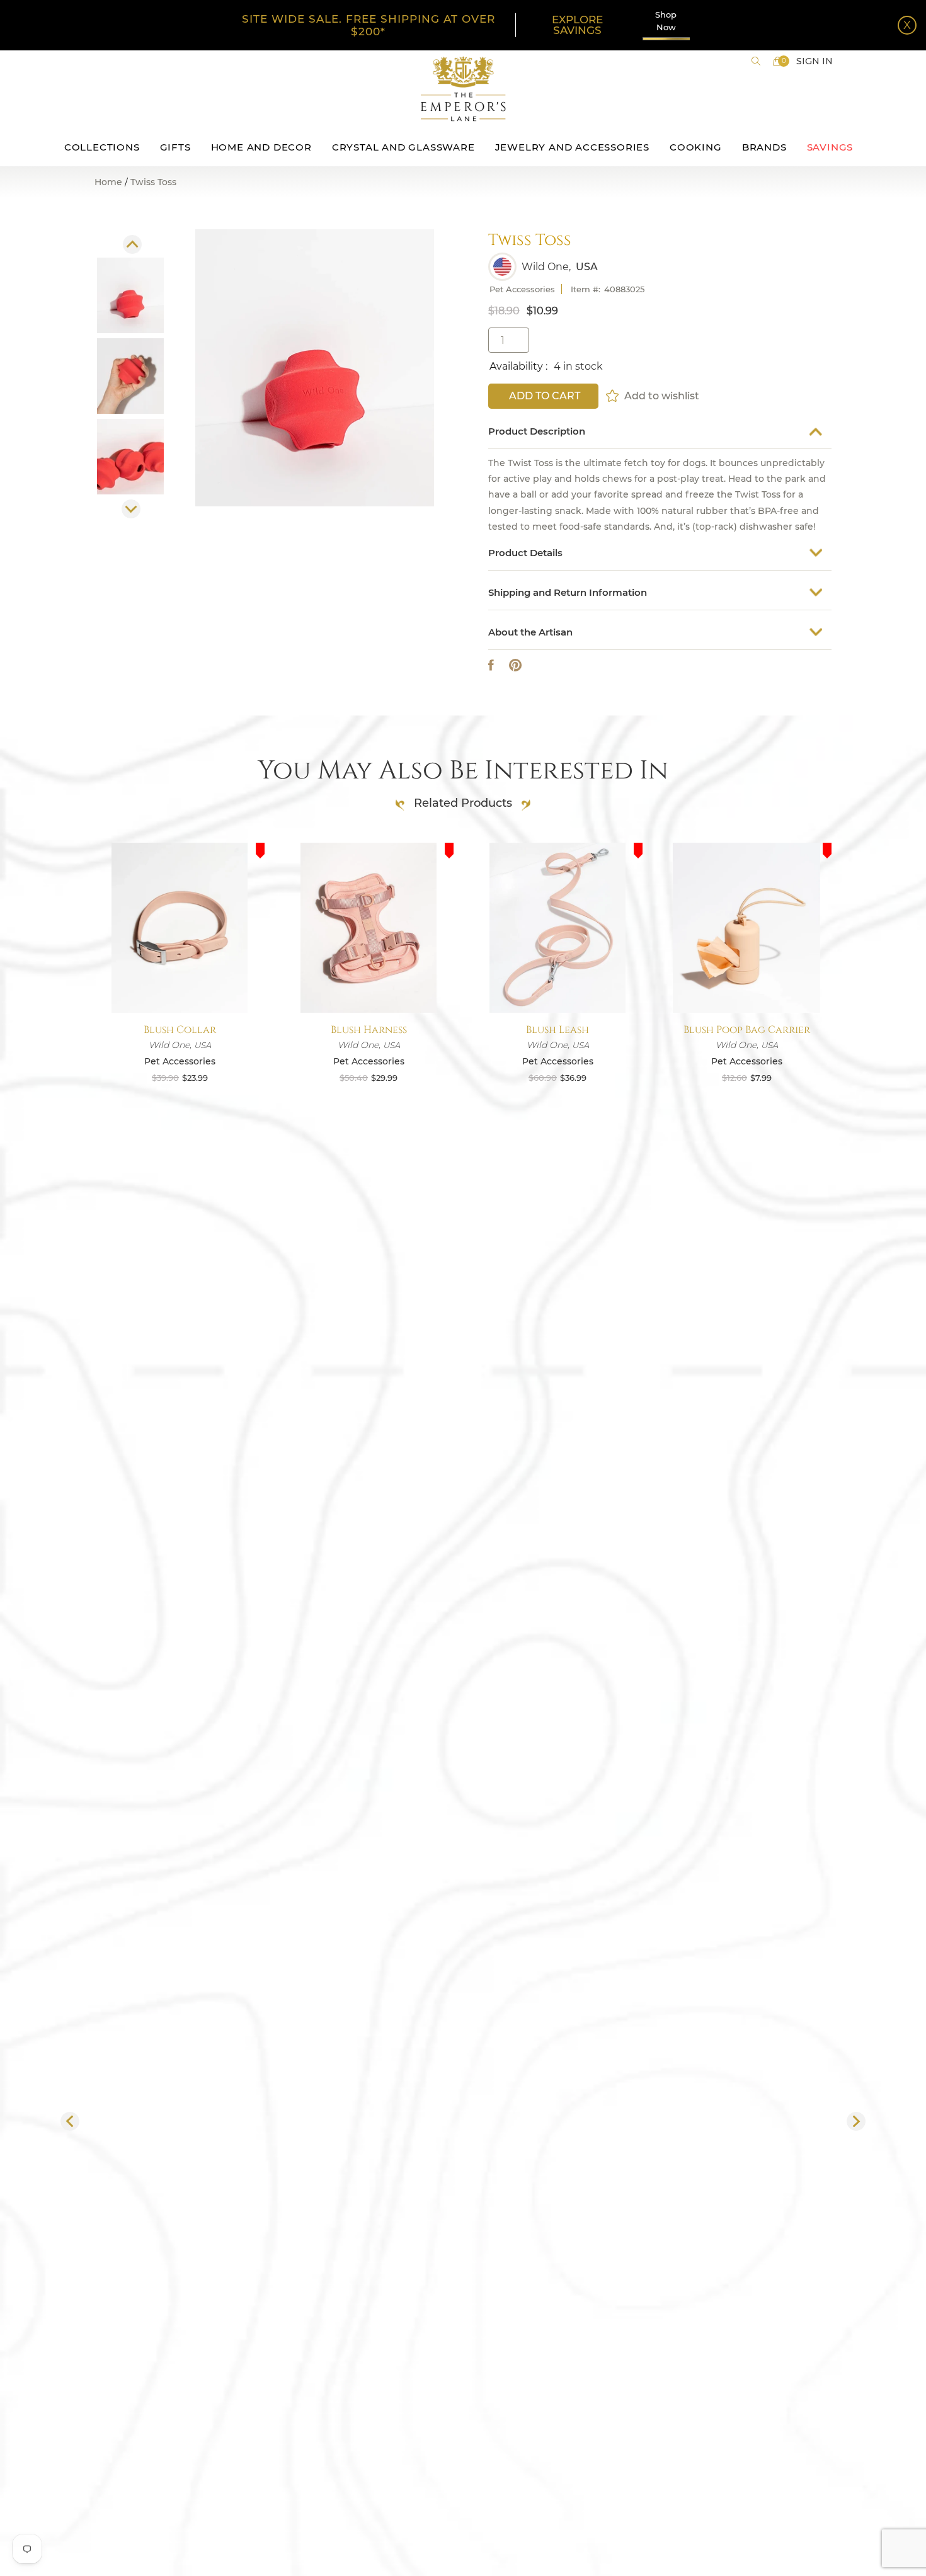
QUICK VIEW (180, 983)
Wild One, (546, 267)
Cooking (696, 147)
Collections (102, 147)
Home (108, 182)
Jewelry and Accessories (572, 147)
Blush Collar (180, 1030)
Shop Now (666, 21)
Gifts (175, 147)
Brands (764, 147)
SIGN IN (815, 61)
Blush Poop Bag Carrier (747, 1030)
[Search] (756, 61)
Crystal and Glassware (403, 147)
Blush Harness (369, 1030)
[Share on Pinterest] (515, 665)
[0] (777, 61)
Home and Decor (261, 147)
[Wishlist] (613, 396)
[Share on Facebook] (491, 665)
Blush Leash (557, 1030)
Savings (830, 147)
